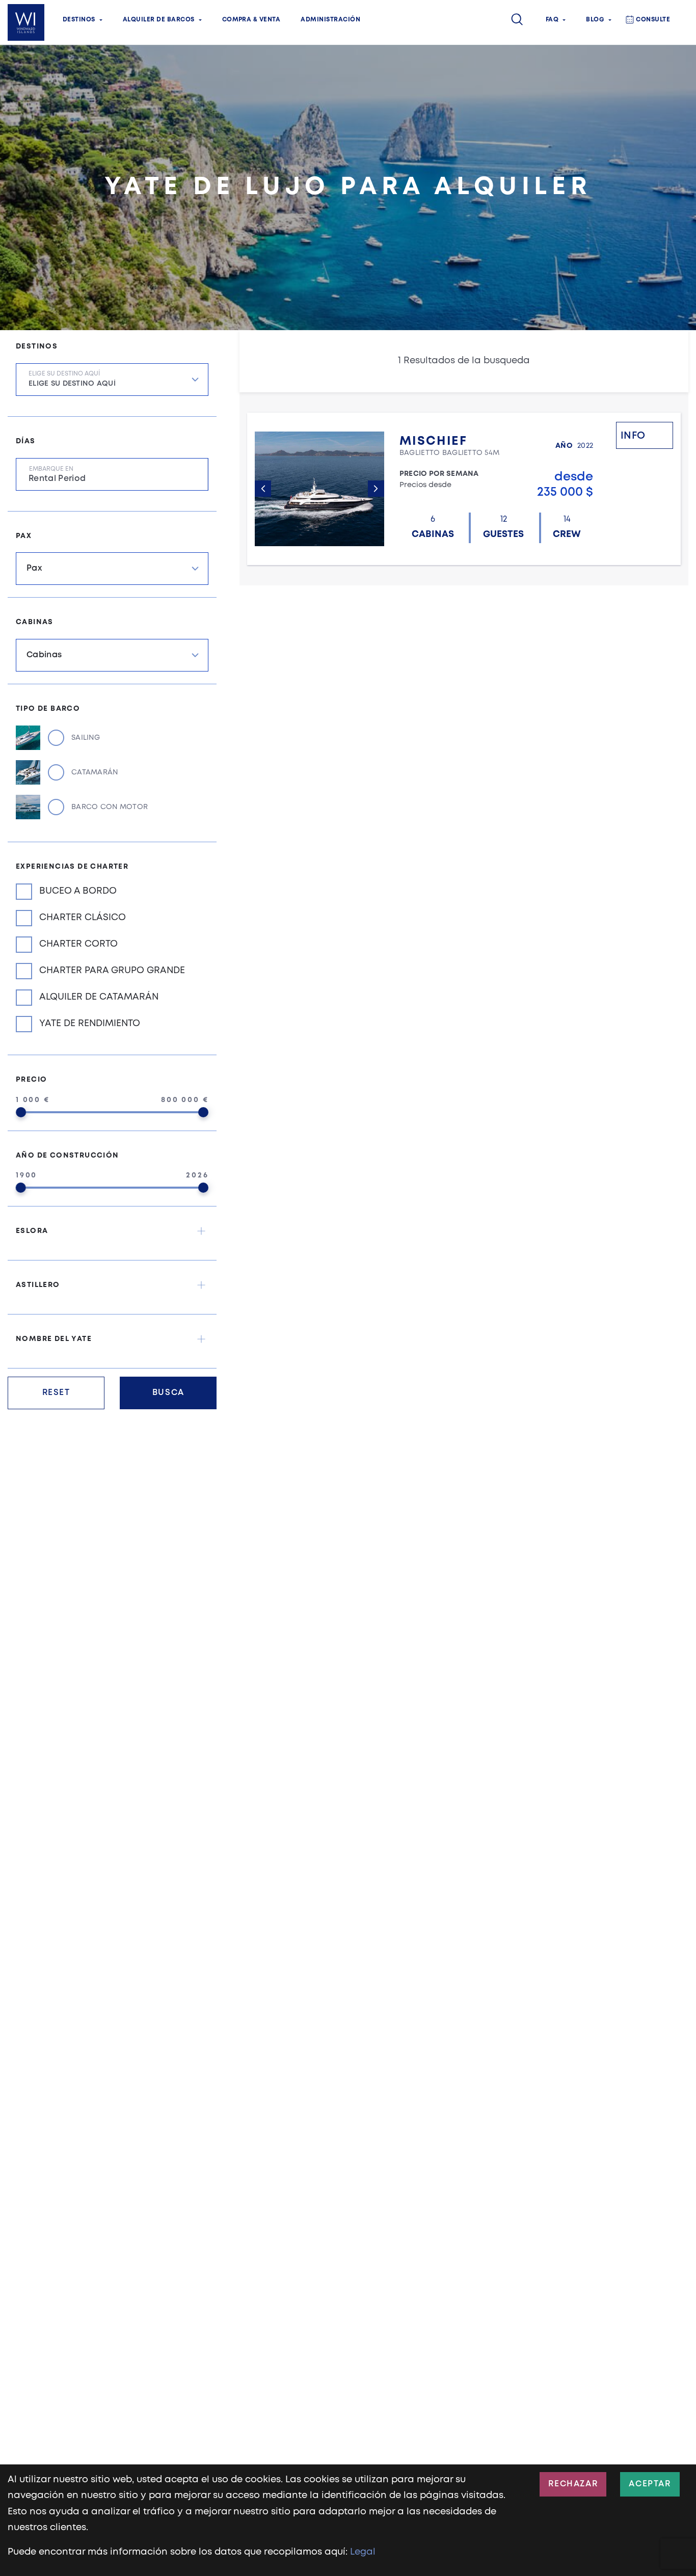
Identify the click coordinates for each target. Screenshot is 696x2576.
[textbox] (118, 387)
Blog (595, 20)
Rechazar (573, 2484)
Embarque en (51, 469)
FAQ (552, 20)
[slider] (21, 1112)
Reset (56, 1393)
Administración (330, 20)
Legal (363, 2552)
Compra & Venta (251, 20)
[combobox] (112, 380)
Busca (168, 1393)
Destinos (79, 20)
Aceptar (650, 2484)
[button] (112, 1231)
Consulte (653, 20)
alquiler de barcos (159, 20)
